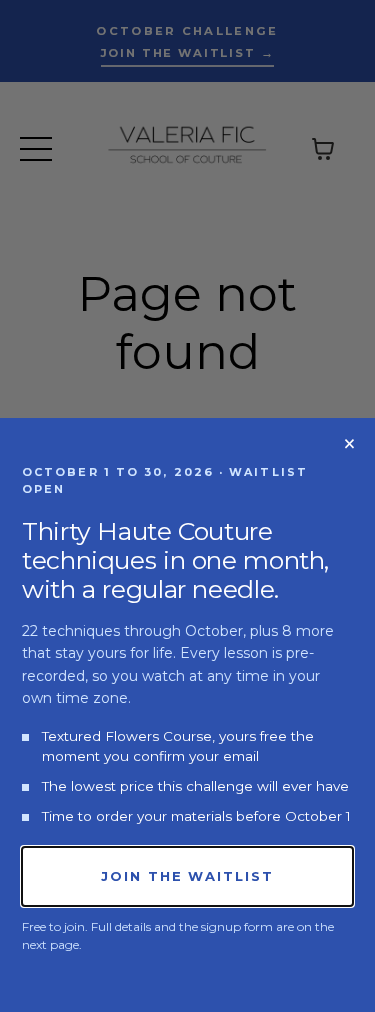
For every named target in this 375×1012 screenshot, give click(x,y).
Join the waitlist (187, 876)
